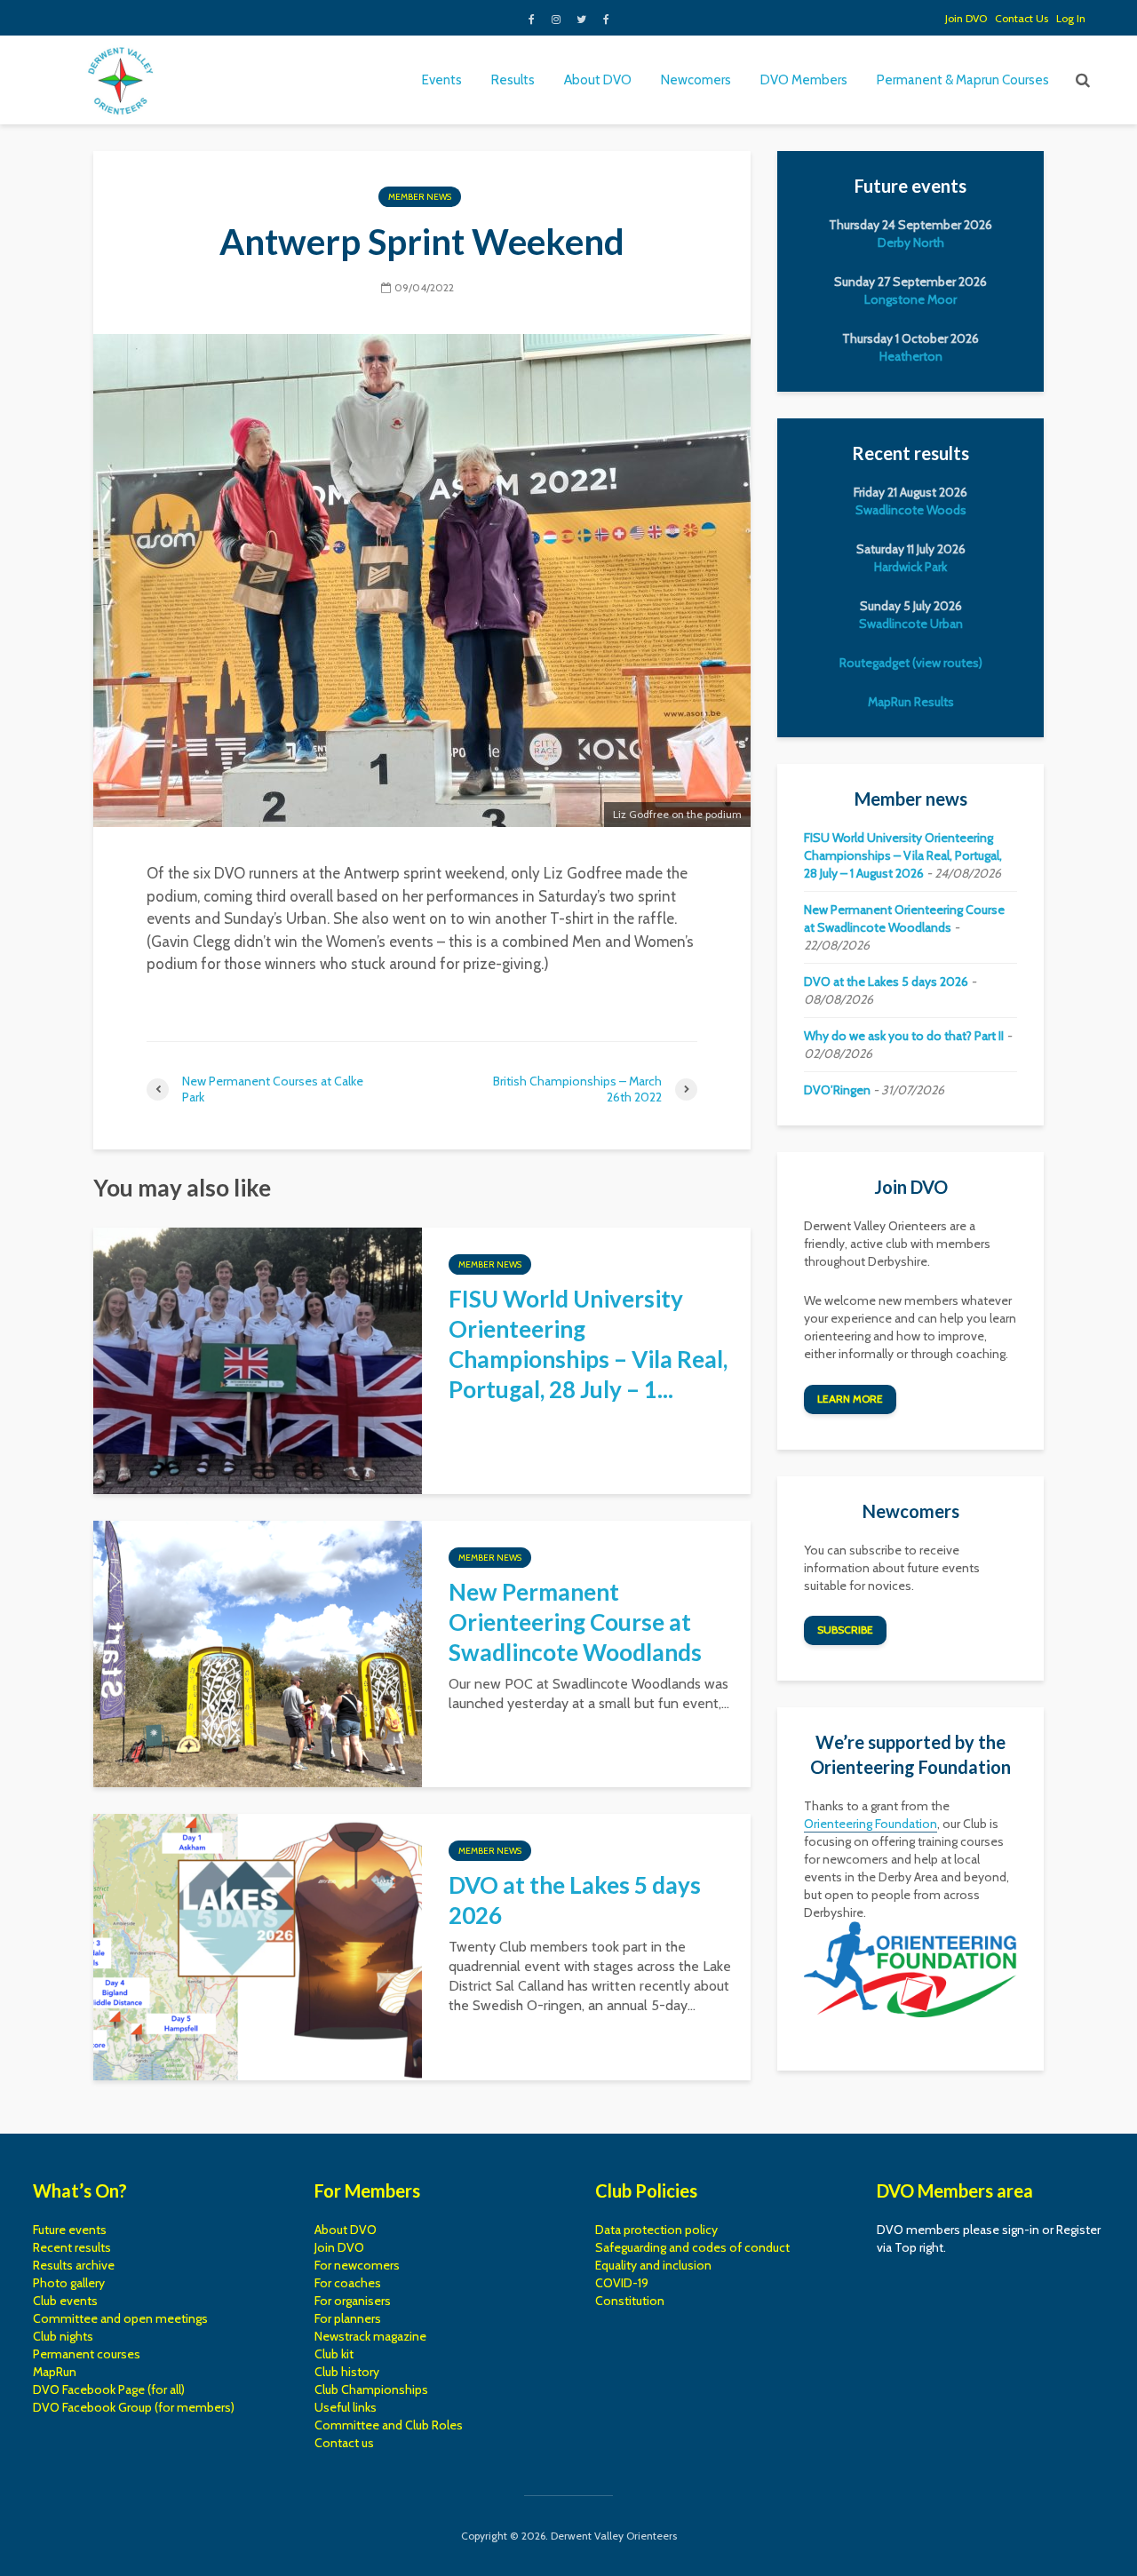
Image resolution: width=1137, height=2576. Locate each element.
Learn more (850, 1399)
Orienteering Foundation (871, 1824)
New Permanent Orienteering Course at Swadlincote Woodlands (575, 1622)
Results (513, 80)
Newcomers (696, 80)
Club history (347, 2372)
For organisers (353, 2301)
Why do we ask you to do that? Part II (904, 1036)
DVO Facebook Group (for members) (134, 2407)
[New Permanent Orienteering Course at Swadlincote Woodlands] (258, 1653)
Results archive (74, 2265)
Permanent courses (87, 2354)
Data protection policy (656, 2230)
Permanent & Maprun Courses (963, 80)
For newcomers (357, 2265)
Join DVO (966, 18)
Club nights (63, 2336)
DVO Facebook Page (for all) (109, 2389)
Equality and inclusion (653, 2265)
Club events (65, 2301)
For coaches (348, 2283)
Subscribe (845, 1630)
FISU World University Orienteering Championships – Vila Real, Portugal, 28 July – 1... (588, 1344)
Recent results (72, 2247)
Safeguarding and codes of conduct (692, 2247)
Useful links (346, 2407)
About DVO (598, 80)
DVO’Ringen (837, 1090)
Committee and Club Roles (389, 2425)
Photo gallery (69, 2283)
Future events (70, 2230)
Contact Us (1022, 18)
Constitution (630, 2301)
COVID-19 (622, 2283)
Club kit (334, 2354)
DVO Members (804, 80)
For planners (348, 2318)
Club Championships (371, 2389)
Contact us (344, 2443)
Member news (420, 197)
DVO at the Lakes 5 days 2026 (575, 1900)
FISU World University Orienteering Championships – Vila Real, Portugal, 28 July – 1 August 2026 (903, 855)
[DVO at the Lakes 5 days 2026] (258, 1946)
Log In (1071, 18)
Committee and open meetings (120, 2318)
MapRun (55, 2372)
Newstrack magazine (370, 2336)
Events (442, 80)
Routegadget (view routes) (911, 663)
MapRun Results (911, 702)
